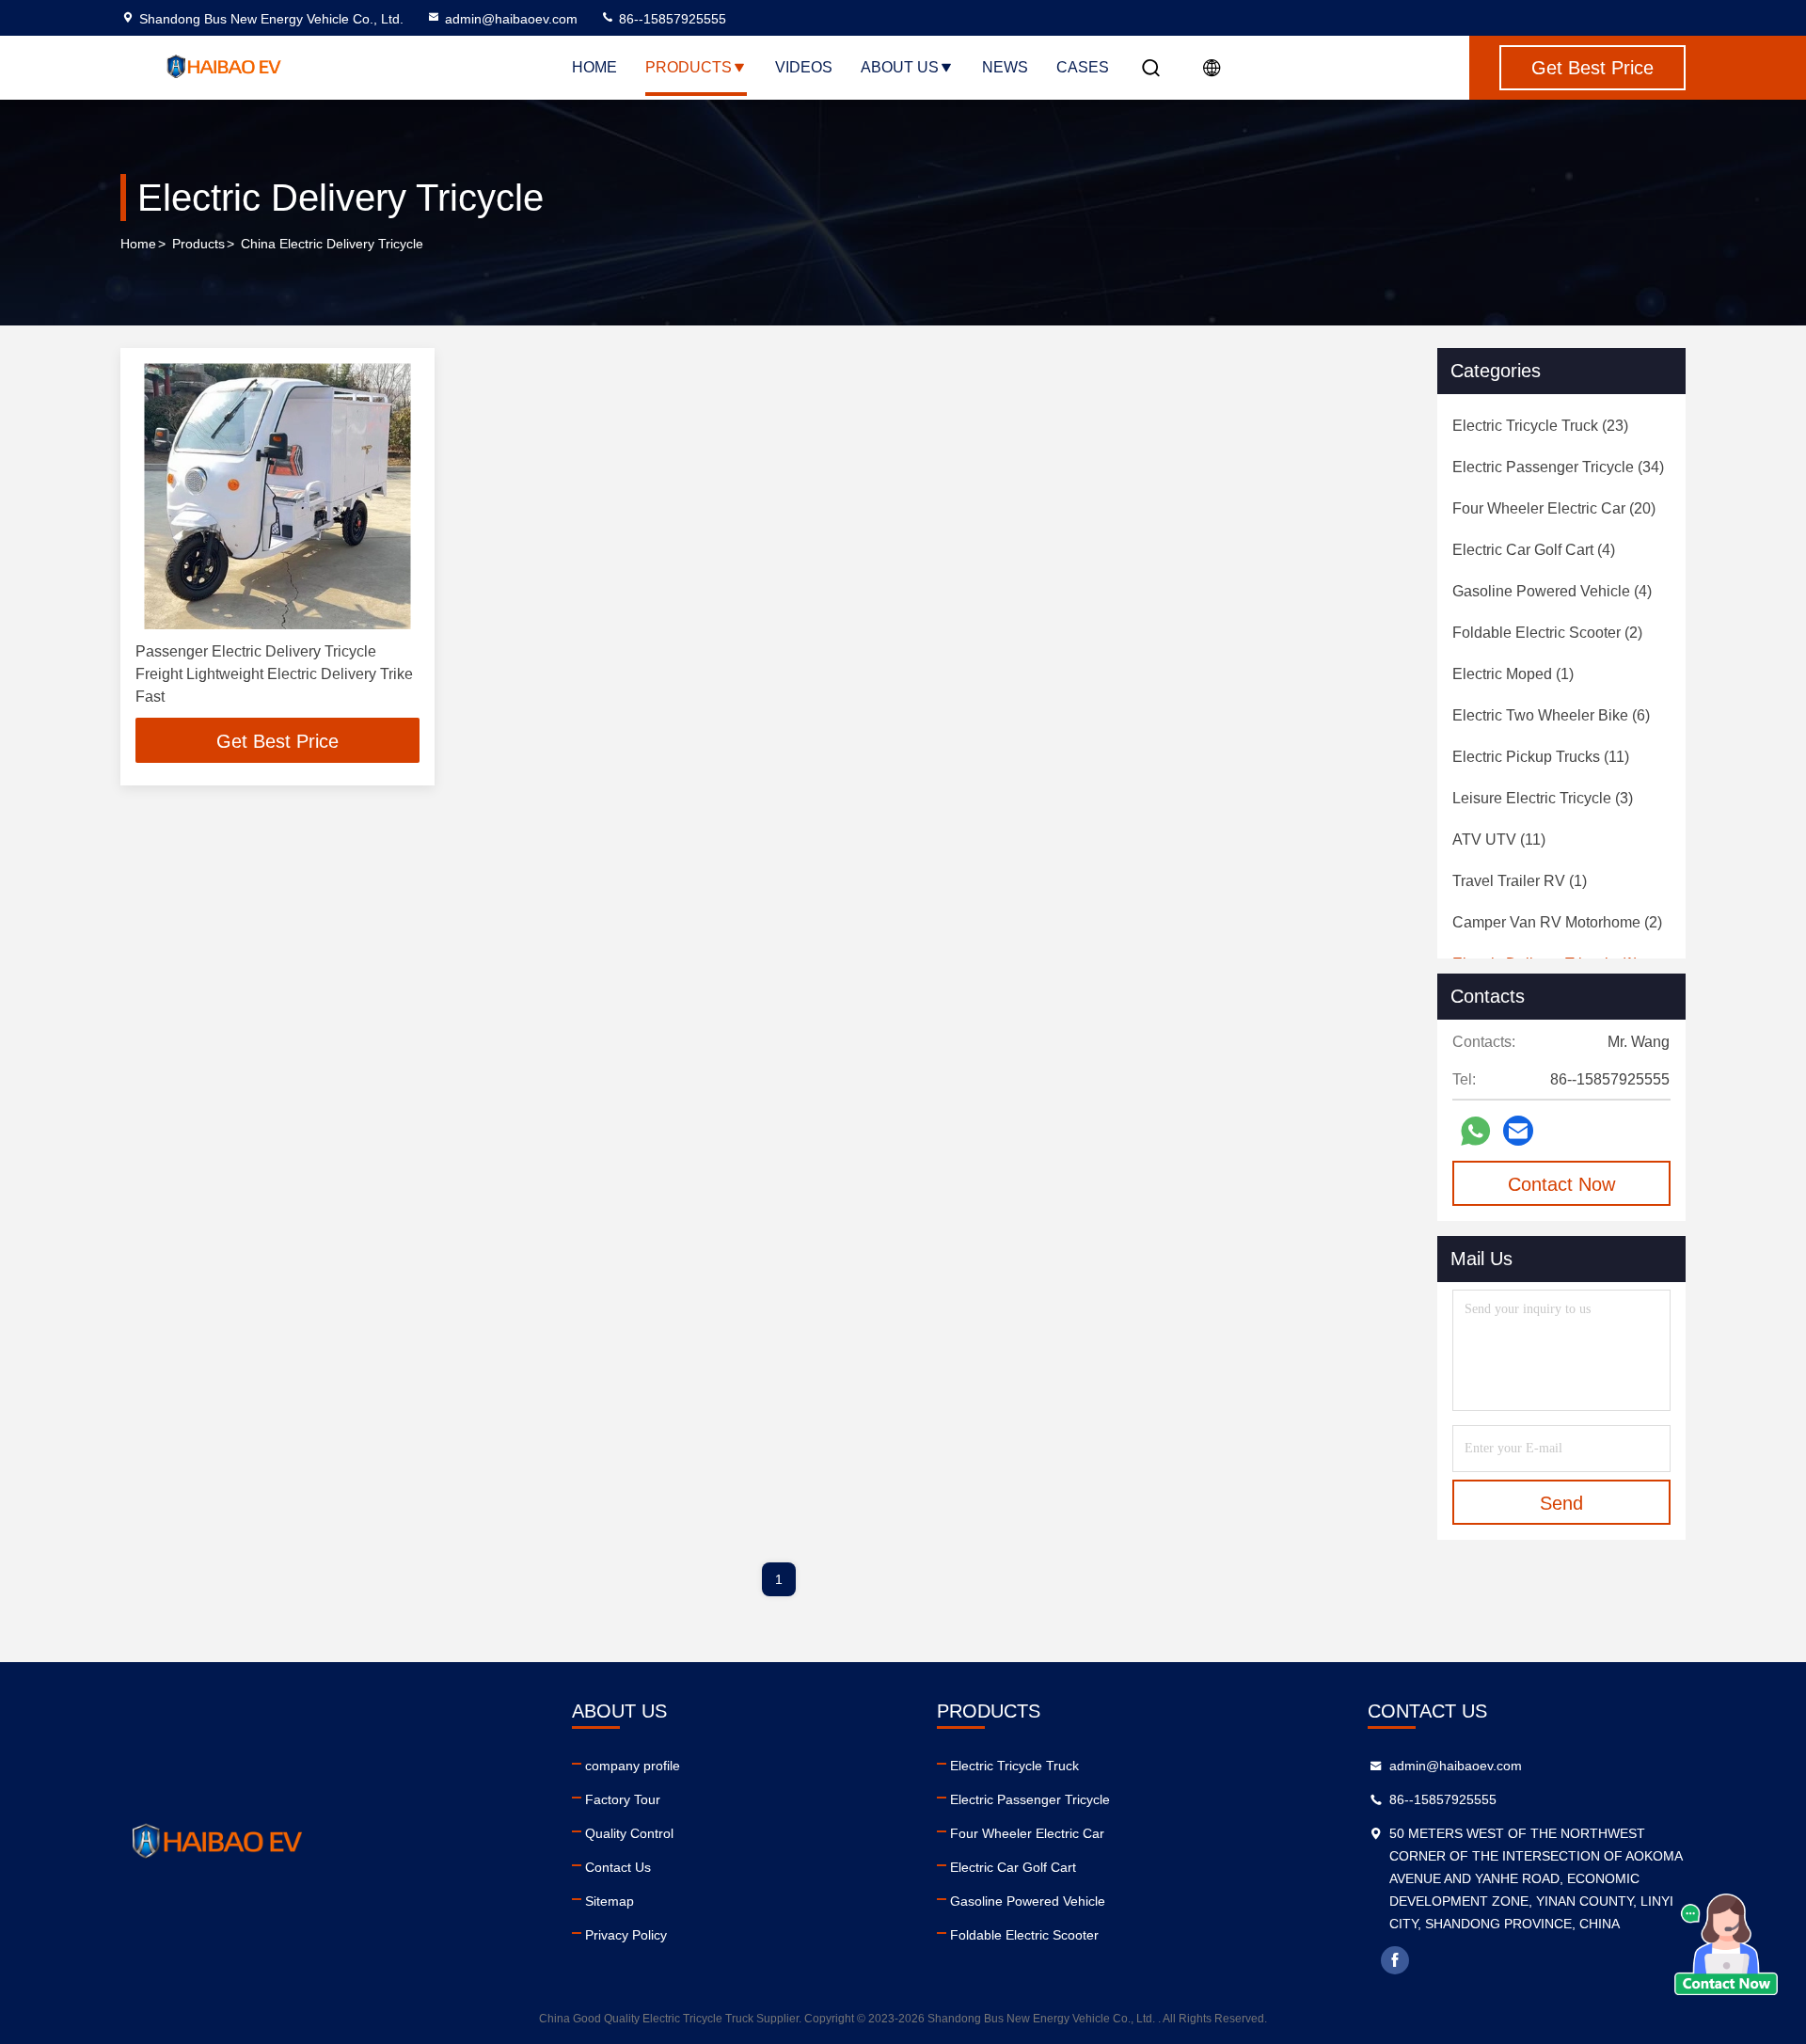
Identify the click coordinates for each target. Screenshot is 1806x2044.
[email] (1518, 1131)
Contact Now (1561, 1184)
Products (689, 67)
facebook (1395, 1960)
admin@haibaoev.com (511, 19)
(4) (1534, 550)
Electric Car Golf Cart (1013, 1867)
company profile (633, 1766)
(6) (1551, 715)
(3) (1543, 798)
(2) (1547, 633)
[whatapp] (1475, 1131)
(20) (1554, 508)
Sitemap (610, 1901)
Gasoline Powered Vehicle (1028, 1901)
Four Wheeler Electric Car (1027, 1833)
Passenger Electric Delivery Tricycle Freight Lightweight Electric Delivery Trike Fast (274, 674)
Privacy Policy (626, 1935)
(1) (1513, 674)
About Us (900, 67)
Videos (804, 67)
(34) (1558, 467)
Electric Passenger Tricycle (1030, 1799)
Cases (1083, 67)
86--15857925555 (671, 19)
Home (594, 67)
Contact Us (618, 1867)
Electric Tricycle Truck (1014, 1766)
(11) (1541, 757)
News (1005, 67)
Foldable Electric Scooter (1024, 1935)
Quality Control (629, 1833)
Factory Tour (623, 1799)
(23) (1540, 426)
